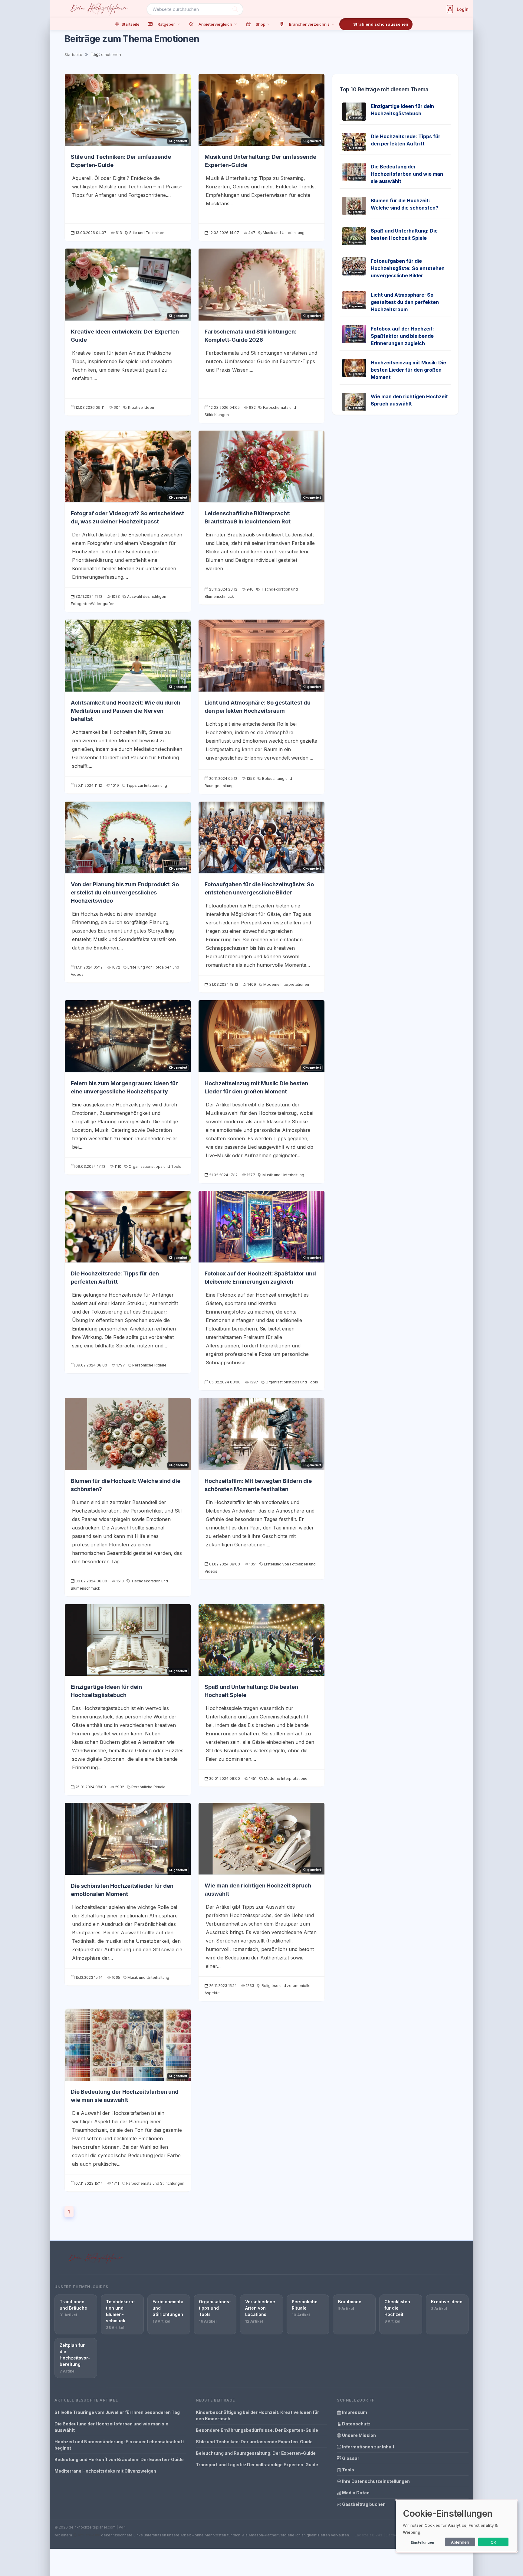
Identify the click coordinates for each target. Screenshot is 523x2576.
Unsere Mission (359, 2435)
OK (493, 2542)
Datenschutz (356, 2424)
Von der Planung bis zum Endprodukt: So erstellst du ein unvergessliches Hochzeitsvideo (125, 892)
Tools (348, 2470)
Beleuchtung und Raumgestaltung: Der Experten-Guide (256, 2453)
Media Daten (355, 2493)
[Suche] (235, 9)
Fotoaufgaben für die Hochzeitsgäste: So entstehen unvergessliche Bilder (408, 268)
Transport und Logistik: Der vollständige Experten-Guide (257, 2465)
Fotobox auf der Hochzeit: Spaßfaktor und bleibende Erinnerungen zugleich (402, 336)
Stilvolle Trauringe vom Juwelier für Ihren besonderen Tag (117, 2412)
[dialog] (456, 2526)
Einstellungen (422, 2542)
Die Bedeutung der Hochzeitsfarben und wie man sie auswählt (407, 174)
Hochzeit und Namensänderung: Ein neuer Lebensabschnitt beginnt (119, 2445)
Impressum (354, 2412)
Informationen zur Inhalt (368, 2447)
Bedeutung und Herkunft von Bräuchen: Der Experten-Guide (119, 2459)
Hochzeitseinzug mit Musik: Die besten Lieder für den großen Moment (408, 370)
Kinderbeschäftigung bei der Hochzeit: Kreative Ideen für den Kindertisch (257, 2415)
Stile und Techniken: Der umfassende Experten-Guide (254, 2442)
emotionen (111, 54)
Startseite (73, 54)
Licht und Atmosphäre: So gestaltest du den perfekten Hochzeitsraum (405, 302)
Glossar (350, 2458)
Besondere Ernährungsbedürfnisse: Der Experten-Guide (257, 2430)
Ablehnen (460, 2542)
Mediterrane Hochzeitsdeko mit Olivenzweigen (105, 2471)
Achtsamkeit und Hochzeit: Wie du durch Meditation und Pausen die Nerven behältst (126, 711)
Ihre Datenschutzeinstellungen (375, 2481)
